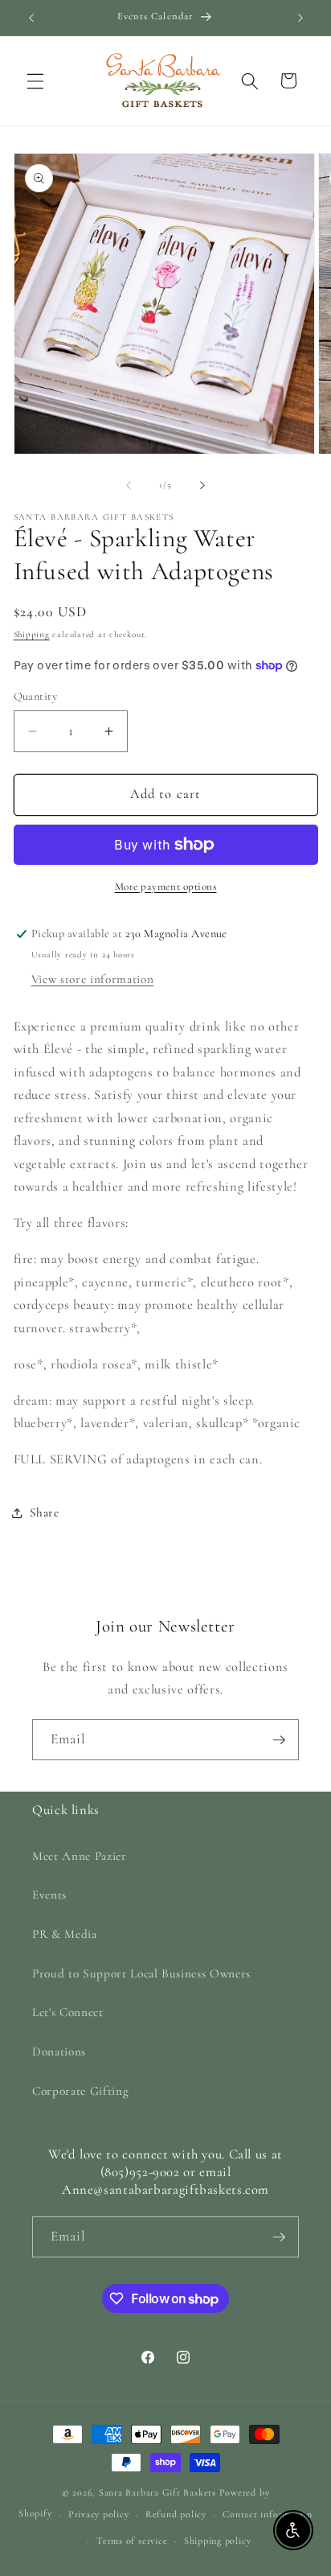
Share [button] (45, 1512)
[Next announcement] (300, 18)
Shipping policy (218, 2541)
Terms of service (132, 2541)
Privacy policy (99, 2514)
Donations (59, 2051)
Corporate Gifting (80, 2091)
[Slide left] (129, 485)
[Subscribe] (279, 1740)
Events (49, 1895)
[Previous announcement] (31, 18)
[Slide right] (202, 485)
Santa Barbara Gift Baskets (157, 2492)
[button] (35, 80)
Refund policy (176, 2514)
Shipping (32, 634)
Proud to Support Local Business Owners (141, 1973)
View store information (93, 979)
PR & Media (65, 1934)
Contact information (268, 2514)
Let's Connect (68, 2012)
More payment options (166, 887)
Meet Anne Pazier (80, 1856)
